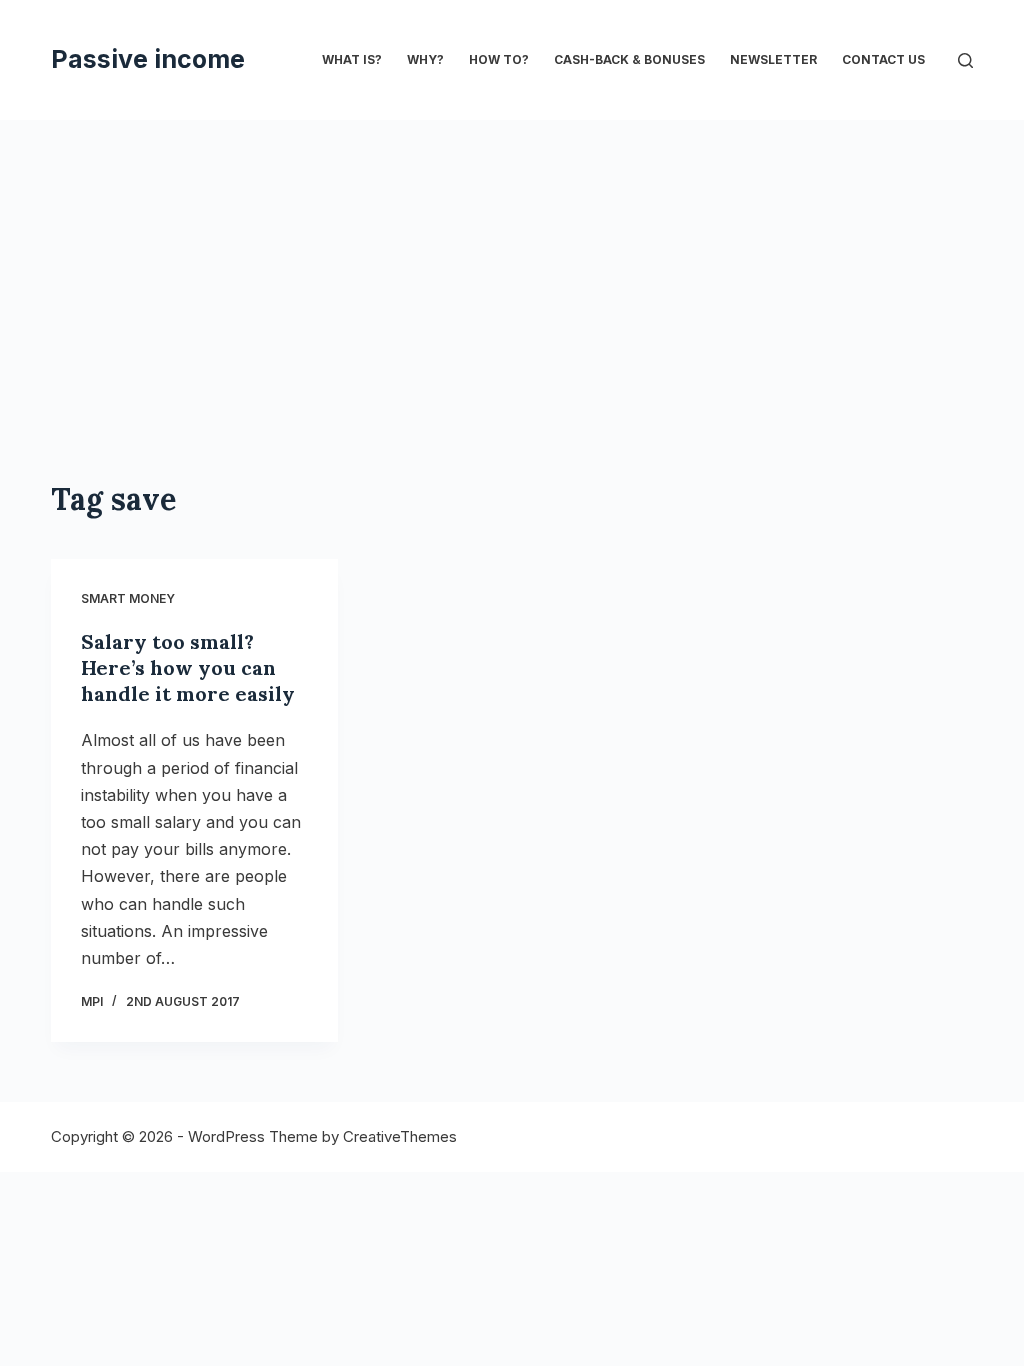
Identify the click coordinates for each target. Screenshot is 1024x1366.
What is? (352, 59)
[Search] (965, 60)
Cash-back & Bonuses (629, 59)
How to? (499, 59)
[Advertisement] (512, 330)
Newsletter (773, 59)
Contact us (883, 59)
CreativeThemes (400, 1136)
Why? (425, 59)
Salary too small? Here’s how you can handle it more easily (188, 667)
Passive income (148, 59)
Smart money (128, 598)
